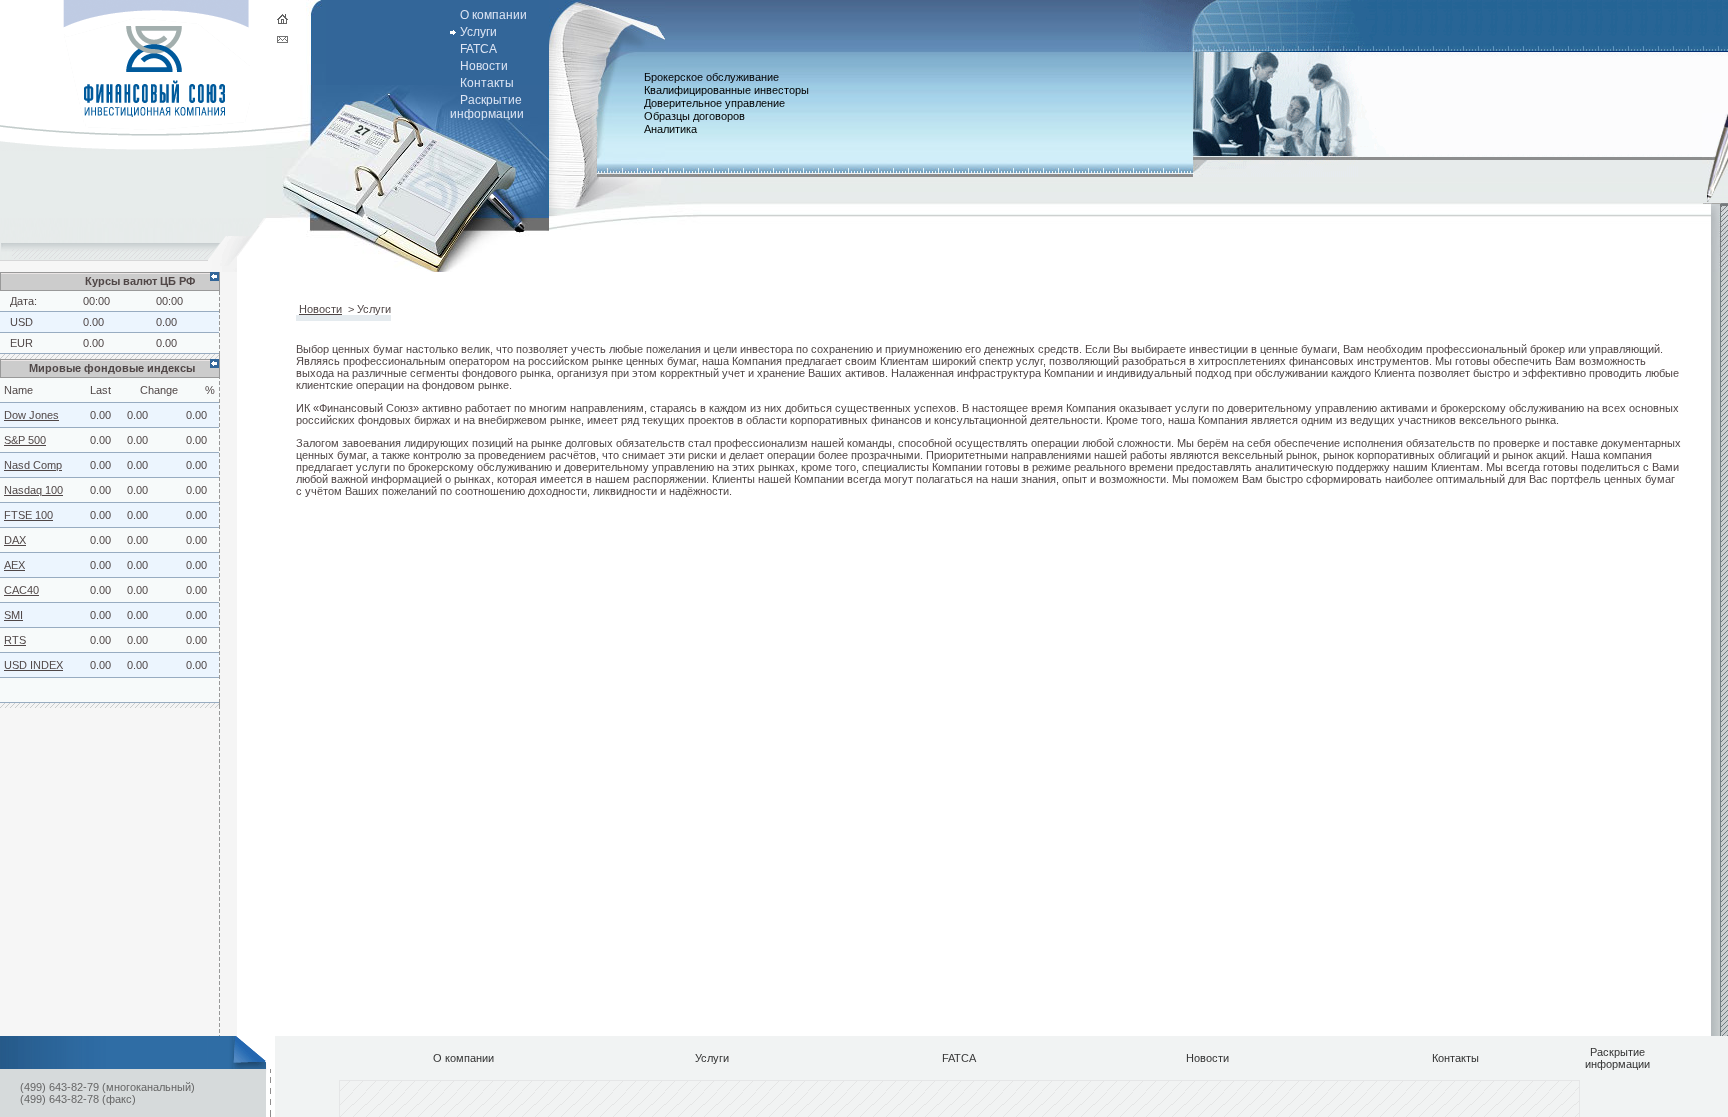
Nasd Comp (33, 465)
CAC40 (21, 590)
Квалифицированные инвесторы (726, 90)
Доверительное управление (714, 103)
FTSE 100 (28, 515)
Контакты (487, 83)
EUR (21, 343)
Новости (484, 66)
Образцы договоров (694, 116)
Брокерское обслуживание (711, 77)
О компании (493, 15)
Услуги (478, 32)
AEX (14, 565)
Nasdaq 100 (33, 490)
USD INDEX (33, 665)
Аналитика (670, 129)
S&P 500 (25, 440)
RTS (15, 640)
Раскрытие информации (487, 107)
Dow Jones (31, 415)
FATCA (478, 49)
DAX (15, 540)
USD (21, 322)
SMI (13, 615)
